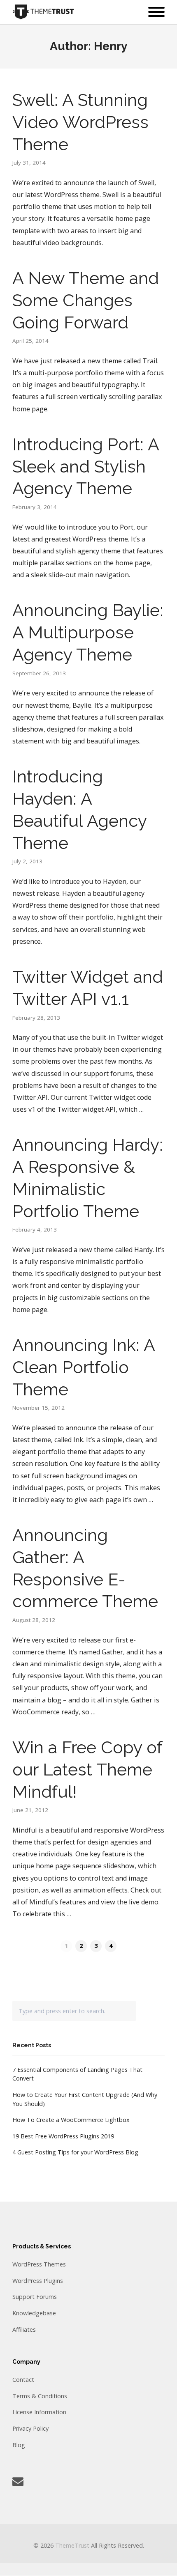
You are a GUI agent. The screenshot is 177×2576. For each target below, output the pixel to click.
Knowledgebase (34, 2313)
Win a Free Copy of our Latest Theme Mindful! (87, 1770)
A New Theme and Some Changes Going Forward (86, 300)
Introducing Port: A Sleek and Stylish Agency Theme (86, 467)
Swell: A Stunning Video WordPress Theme (80, 122)
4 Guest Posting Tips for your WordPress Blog (75, 2152)
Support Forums (35, 2297)
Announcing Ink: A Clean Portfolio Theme (84, 1367)
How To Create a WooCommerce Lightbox (71, 2120)
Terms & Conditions (40, 2396)
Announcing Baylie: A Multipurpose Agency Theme (88, 632)
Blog (19, 2445)
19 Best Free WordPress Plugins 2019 (63, 2136)
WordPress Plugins (38, 2281)
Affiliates (24, 2329)
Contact (23, 2380)
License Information (39, 2412)
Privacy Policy (30, 2428)
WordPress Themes (39, 2264)
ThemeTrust (72, 2545)
